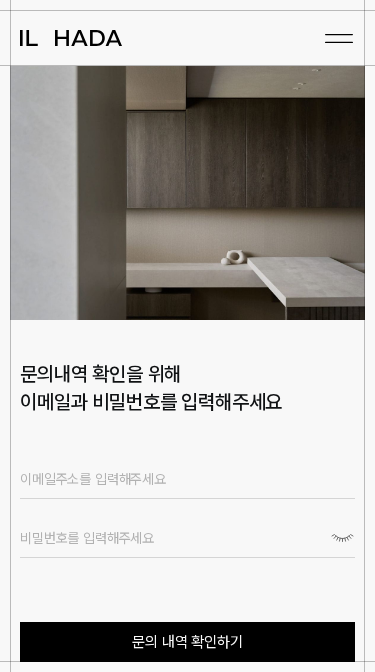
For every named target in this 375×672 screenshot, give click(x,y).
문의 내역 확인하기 (187, 642)
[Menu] (339, 38)
